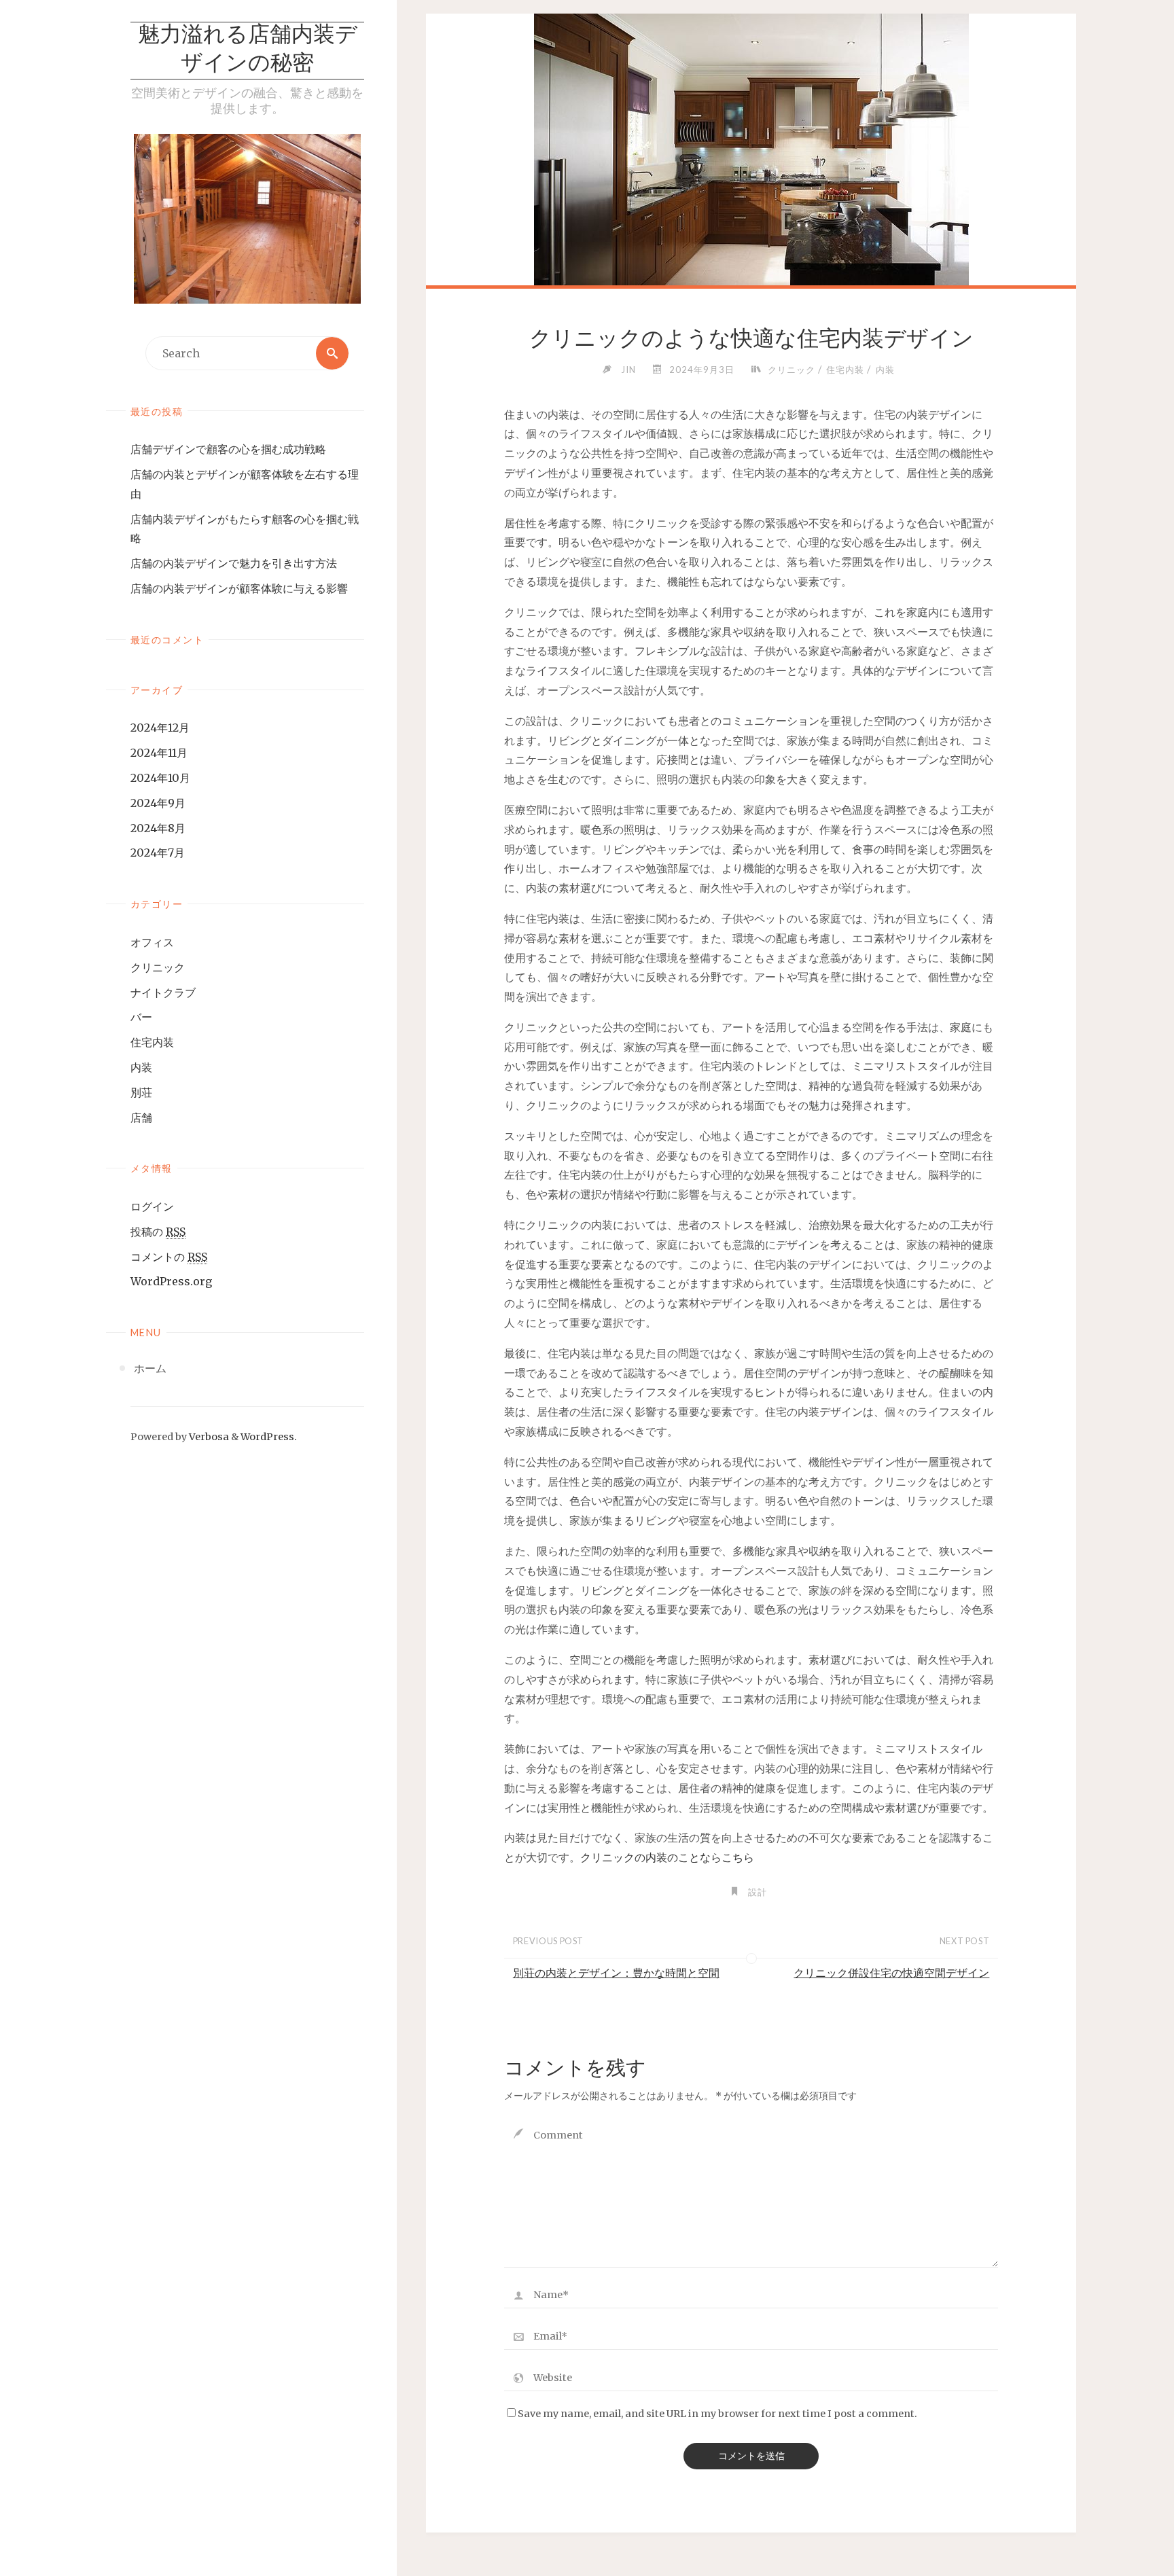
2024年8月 (158, 828)
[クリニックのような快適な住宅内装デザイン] (751, 177)
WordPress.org (171, 1281)
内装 (141, 1067)
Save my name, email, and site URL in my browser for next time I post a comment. (717, 2414)
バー (141, 1017)
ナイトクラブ (163, 992)
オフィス (152, 942)
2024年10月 (160, 778)
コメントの (169, 1257)
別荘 (141, 1092)
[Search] (332, 353)
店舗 (141, 1117)
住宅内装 (152, 1042)
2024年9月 (158, 803)
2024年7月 (158, 853)
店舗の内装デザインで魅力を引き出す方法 (234, 563)
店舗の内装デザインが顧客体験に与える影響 (239, 588)
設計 (758, 1892)
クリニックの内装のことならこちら (667, 1857)
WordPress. (269, 1437)
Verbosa (208, 1437)
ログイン (152, 1206)
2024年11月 (159, 753)
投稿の (158, 1232)
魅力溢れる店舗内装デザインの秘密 (248, 50)
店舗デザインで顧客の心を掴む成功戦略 (228, 449)
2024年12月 (160, 728)
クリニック (158, 967)
